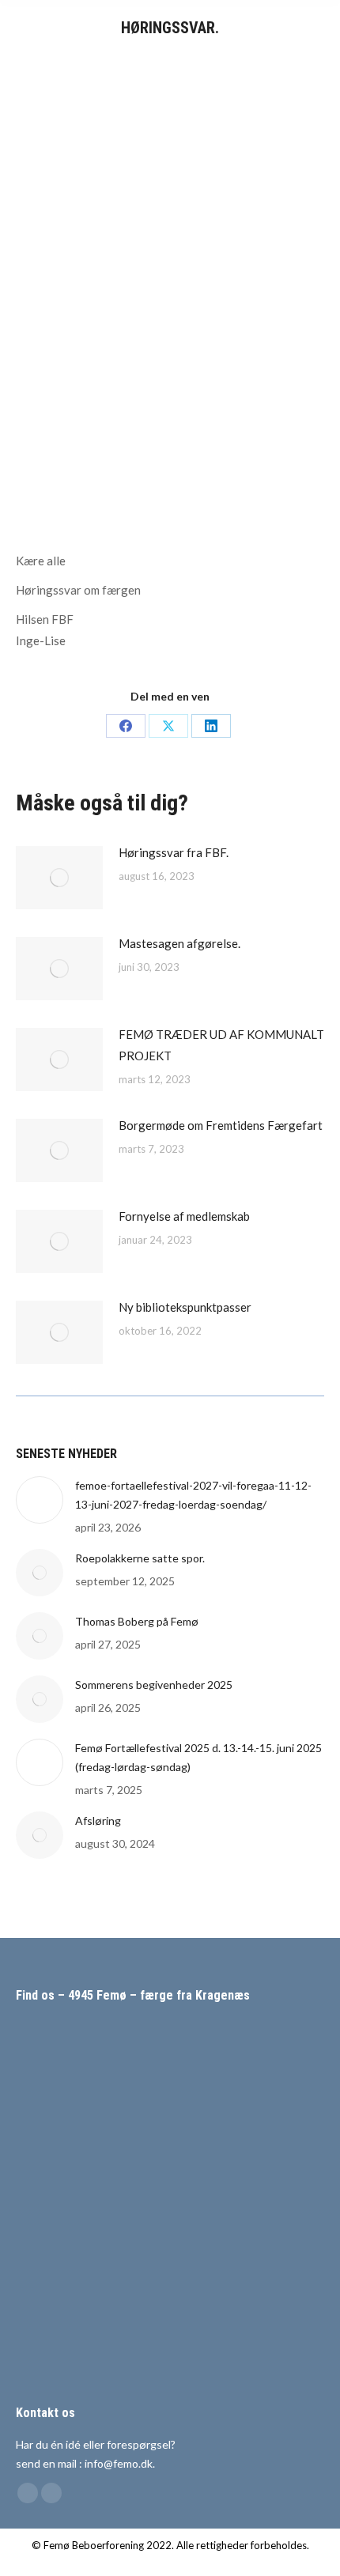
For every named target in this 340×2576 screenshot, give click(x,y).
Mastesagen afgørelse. (179, 943)
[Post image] (59, 878)
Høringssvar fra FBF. (174, 852)
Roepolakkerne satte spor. (140, 1558)
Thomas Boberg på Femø (137, 1621)
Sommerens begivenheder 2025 (154, 1685)
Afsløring (98, 1821)
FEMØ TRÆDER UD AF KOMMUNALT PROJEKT (221, 1045)
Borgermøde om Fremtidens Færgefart (221, 1125)
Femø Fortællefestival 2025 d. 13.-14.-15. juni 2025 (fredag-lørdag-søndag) (198, 1757)
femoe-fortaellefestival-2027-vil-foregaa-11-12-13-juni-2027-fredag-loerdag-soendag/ (193, 1495)
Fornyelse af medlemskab (184, 1216)
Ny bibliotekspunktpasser (185, 1307)
